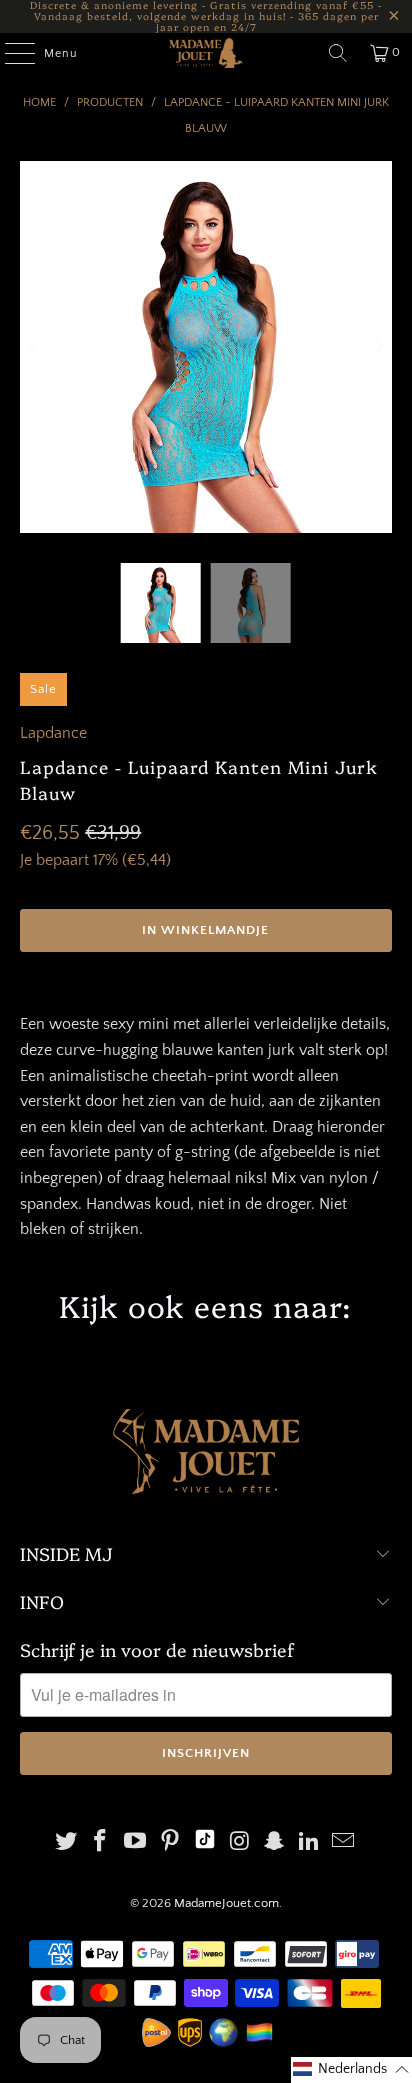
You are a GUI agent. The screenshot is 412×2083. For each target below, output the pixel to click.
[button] (351, 2070)
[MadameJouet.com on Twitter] (66, 1843)
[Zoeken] (338, 53)
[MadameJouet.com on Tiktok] (205, 1843)
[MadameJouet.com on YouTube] (136, 1843)
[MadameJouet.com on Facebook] (101, 1843)
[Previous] (35, 346)
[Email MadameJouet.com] (344, 1843)
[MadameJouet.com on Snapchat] (275, 1843)
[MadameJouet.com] (206, 53)
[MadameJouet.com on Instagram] (240, 1843)
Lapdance (53, 733)
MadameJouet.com (226, 1903)
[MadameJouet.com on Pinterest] (170, 1843)
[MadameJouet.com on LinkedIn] (309, 1843)
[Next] (377, 346)
